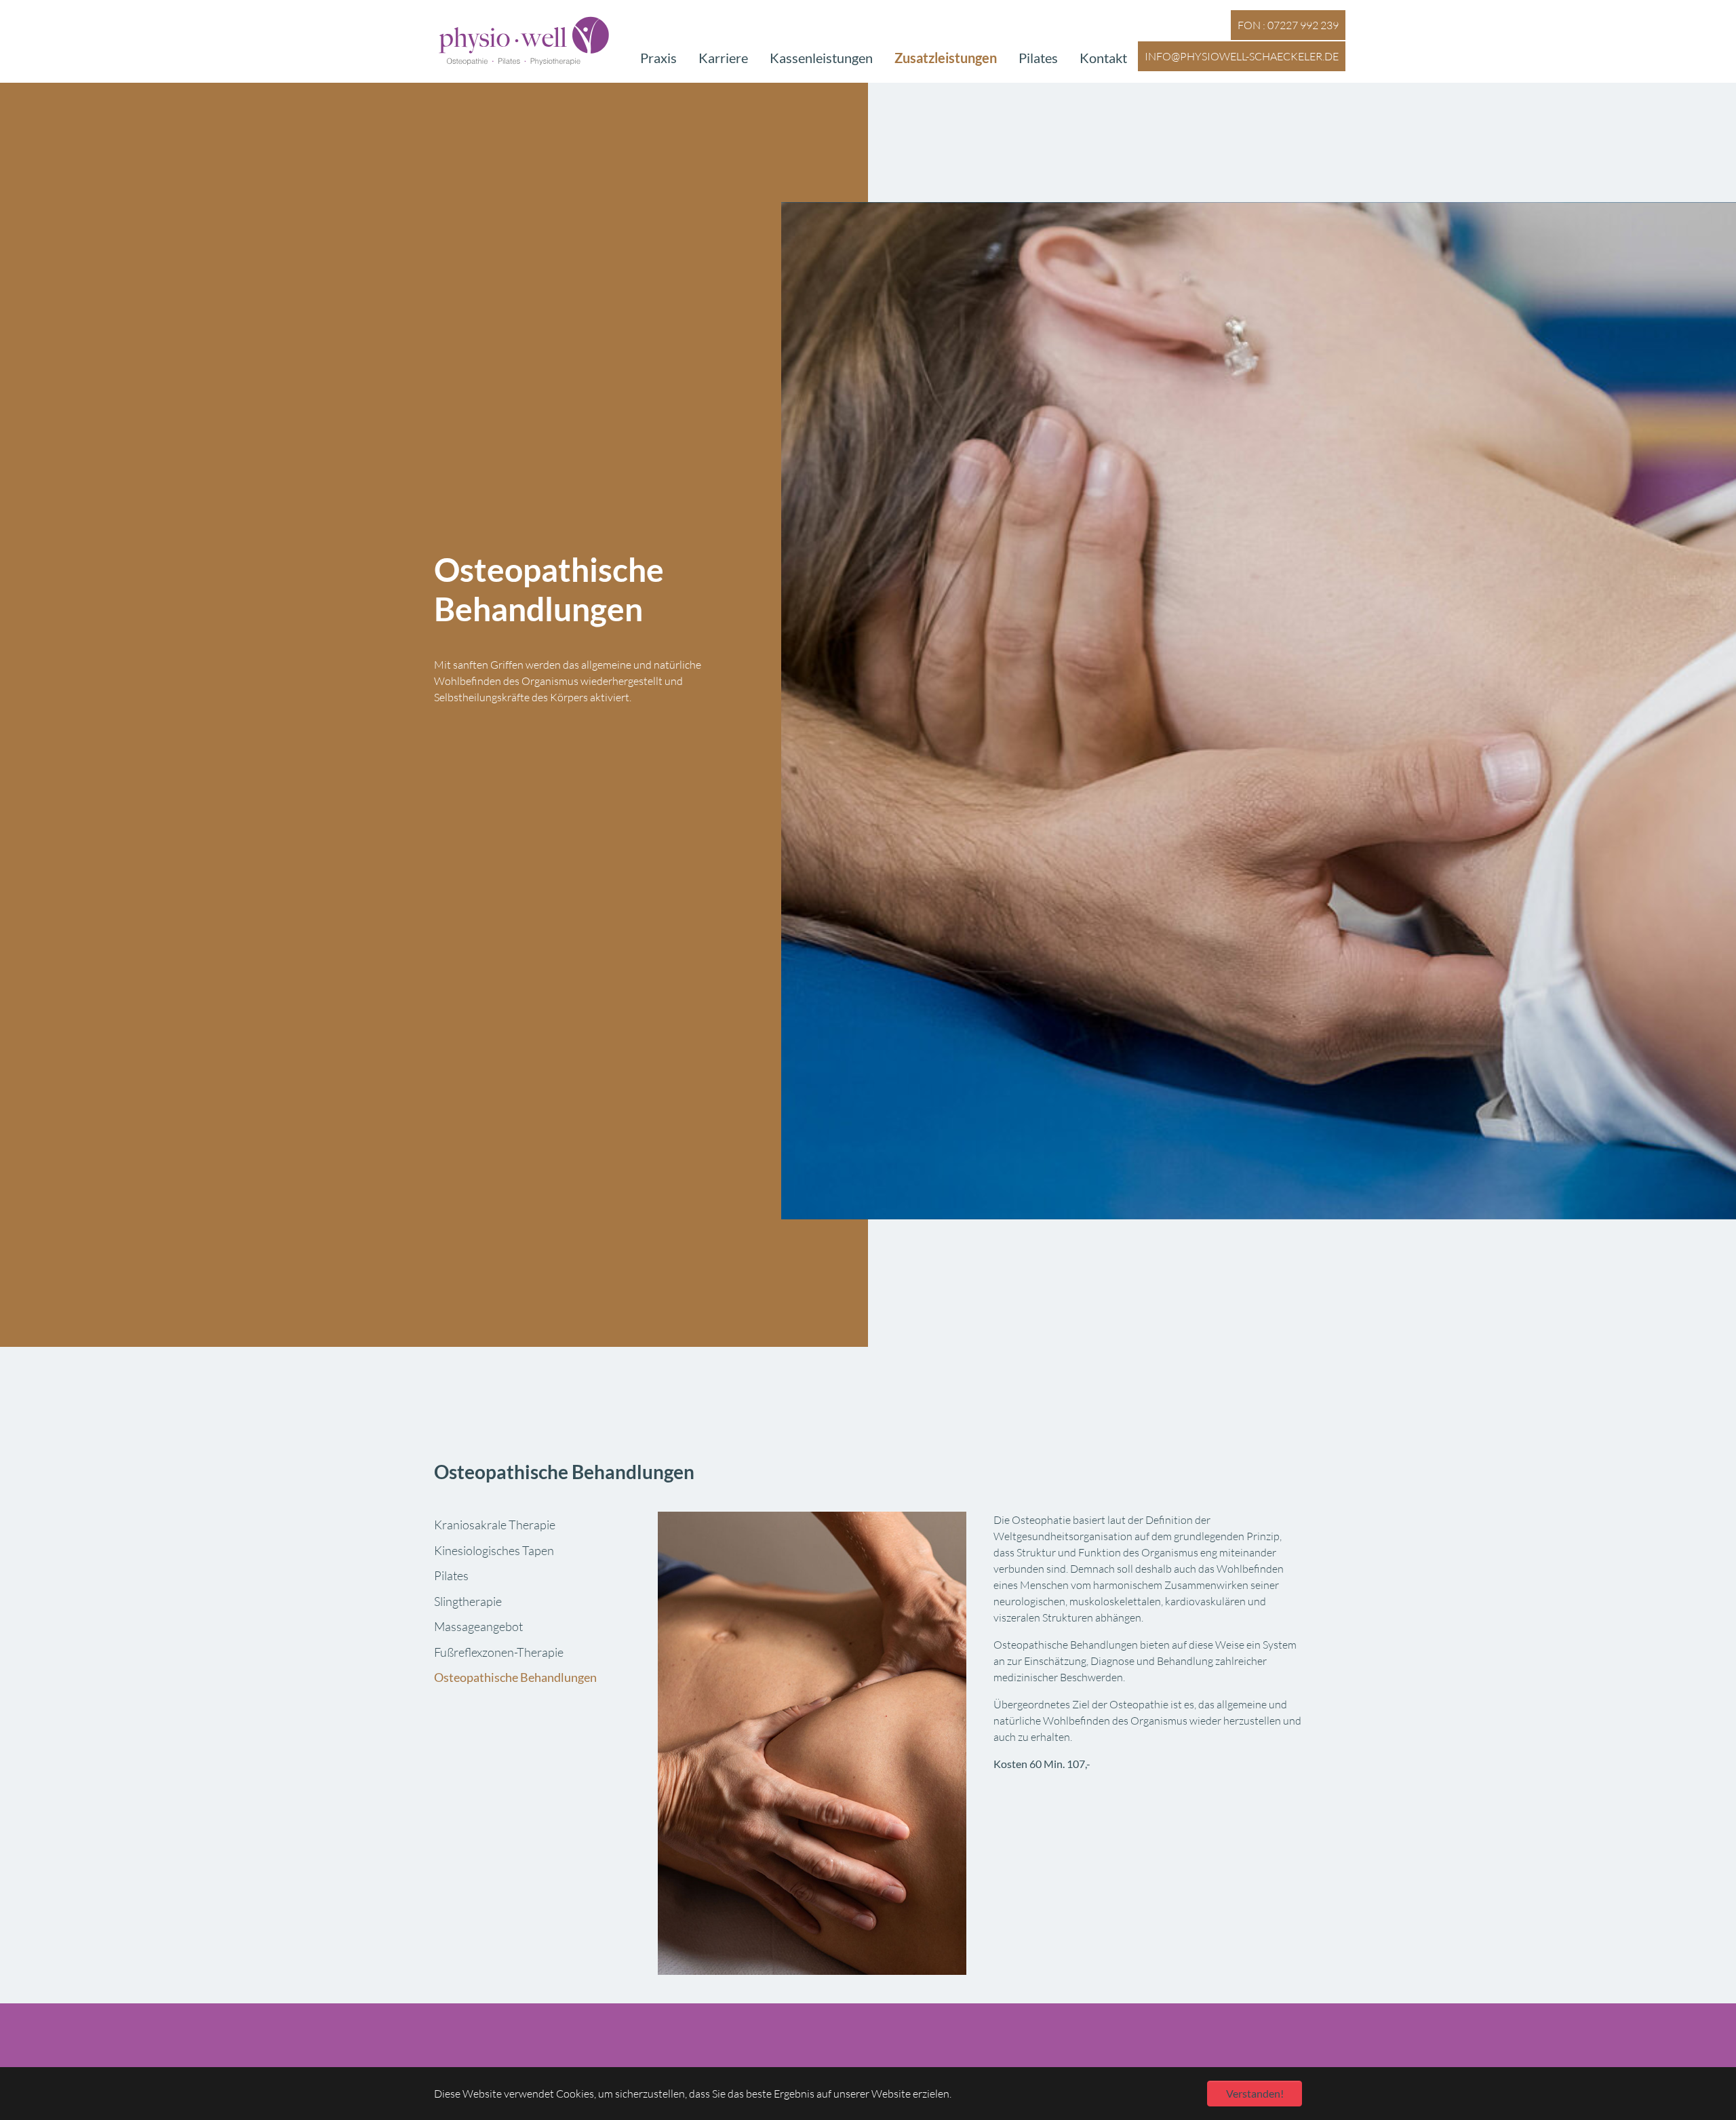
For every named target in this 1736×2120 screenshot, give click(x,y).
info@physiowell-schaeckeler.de (1242, 56)
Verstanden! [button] (1255, 2093)
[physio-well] (524, 41)
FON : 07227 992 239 (1288, 25)
